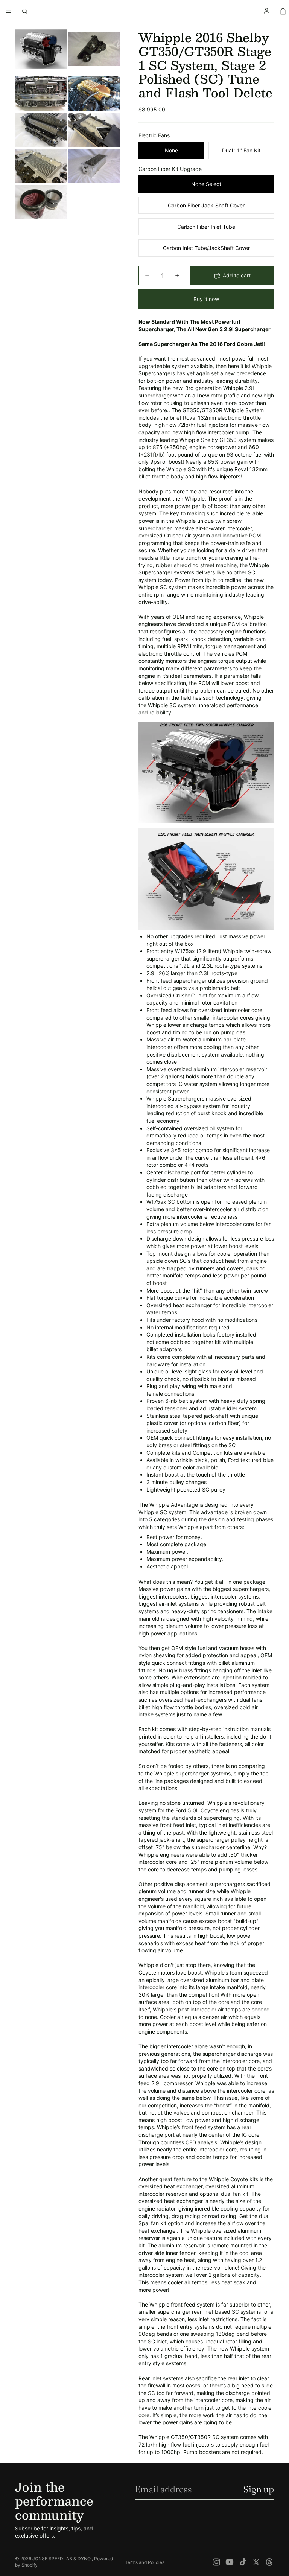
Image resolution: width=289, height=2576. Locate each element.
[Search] (25, 11)
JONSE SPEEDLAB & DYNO (62, 2558)
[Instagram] (216, 2562)
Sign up (259, 2489)
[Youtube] (230, 2562)
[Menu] (9, 11)
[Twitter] (256, 2562)
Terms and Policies (145, 2562)
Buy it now (206, 299)
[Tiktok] (243, 2562)
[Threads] (269, 2562)
